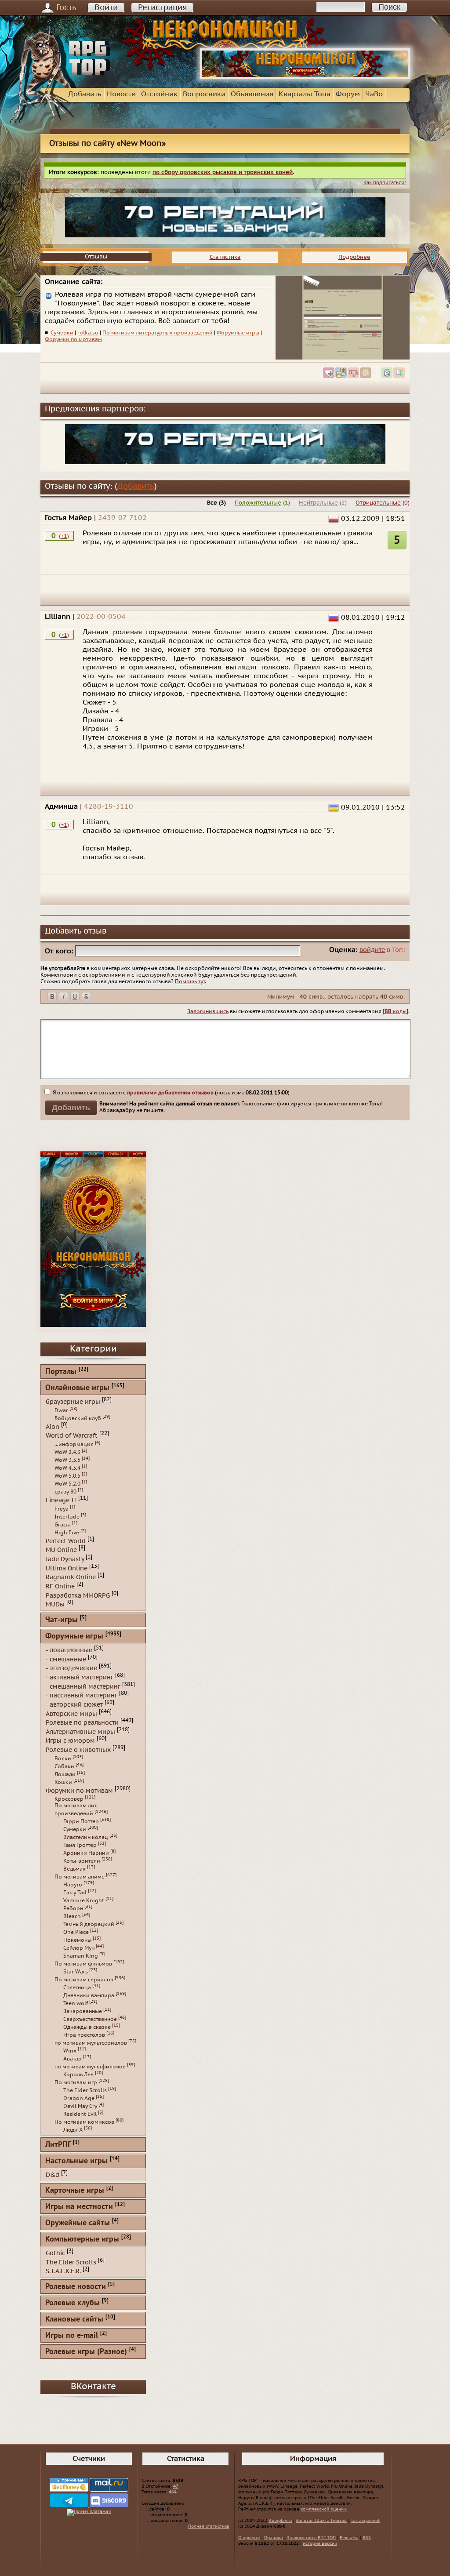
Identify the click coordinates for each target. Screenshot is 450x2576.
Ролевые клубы (73, 2303)
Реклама (349, 2538)
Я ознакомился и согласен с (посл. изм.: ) (171, 1093)
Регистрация (162, 8)
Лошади (65, 1774)
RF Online (60, 1586)
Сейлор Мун (79, 1948)
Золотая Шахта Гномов (321, 2521)
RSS (367, 2538)
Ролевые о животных (78, 1750)
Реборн (73, 1908)
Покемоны (77, 1940)
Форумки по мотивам (73, 339)
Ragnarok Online (71, 1577)
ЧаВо (374, 94)
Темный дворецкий (89, 1924)
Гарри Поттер (81, 1821)
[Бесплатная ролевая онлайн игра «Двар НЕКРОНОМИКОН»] (305, 77)
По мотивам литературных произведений (158, 333)
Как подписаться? (385, 183)
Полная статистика (209, 2526)
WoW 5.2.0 (67, 1484)
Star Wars (76, 1972)
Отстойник (159, 94)
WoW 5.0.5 (67, 1476)
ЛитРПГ (58, 2145)
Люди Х (73, 2130)
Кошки (63, 1782)
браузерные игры (73, 1402)
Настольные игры (76, 2161)
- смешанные (66, 1659)
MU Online (61, 1550)
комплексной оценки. (324, 2509)
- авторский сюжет (74, 1705)
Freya (62, 1509)
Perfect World (66, 1541)
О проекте (249, 2538)
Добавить (85, 94)
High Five (67, 1533)
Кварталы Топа (305, 94)
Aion (53, 1426)
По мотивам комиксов (84, 2122)
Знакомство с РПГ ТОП (311, 2538)
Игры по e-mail (72, 2336)
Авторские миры (71, 1713)
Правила (274, 2538)
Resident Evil (80, 2114)
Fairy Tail (75, 1893)
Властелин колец (86, 1837)
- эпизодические (71, 1668)
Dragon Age (79, 2098)
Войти (106, 8)
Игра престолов (84, 2035)
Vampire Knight (84, 1900)
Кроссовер (69, 1799)
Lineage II (61, 1500)
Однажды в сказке (87, 2027)
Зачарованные (83, 2011)
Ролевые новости (76, 2287)
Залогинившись (208, 1011)
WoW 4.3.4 (67, 1468)
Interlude (67, 1517)
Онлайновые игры (77, 1388)
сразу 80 (65, 1492)
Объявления (252, 94)
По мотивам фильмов (83, 1964)
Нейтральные (318, 503)
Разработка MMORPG (78, 1595)
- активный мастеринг (80, 1677)
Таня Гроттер (80, 1845)
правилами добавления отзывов (170, 1093)
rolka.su (88, 333)
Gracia (63, 1525)
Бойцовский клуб (78, 1418)
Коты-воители (82, 1861)
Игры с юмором (70, 1741)
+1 (64, 536)
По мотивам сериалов (84, 1980)
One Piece (76, 1932)
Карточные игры (75, 2191)
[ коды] (396, 1011)
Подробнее (354, 257)
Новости (121, 94)
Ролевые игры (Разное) (86, 2352)
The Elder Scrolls (85, 2090)
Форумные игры (238, 333)
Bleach (72, 1916)
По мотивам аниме (80, 1877)
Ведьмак (74, 1869)
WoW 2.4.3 (67, 1452)
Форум (348, 94)
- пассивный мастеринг (82, 1695)
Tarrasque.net (365, 2521)
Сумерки (62, 333)
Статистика (225, 257)
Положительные (258, 503)
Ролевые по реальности (82, 1723)
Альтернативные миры (80, 1731)
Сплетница (77, 1987)
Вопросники (204, 94)
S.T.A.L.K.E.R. (63, 2271)
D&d (53, 2175)
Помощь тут (190, 981)
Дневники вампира (89, 1995)
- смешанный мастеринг (83, 1686)
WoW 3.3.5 (67, 1460)
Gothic (55, 2253)
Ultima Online (67, 1568)
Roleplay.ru (280, 2521)
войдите (372, 950)
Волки (63, 1759)
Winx (70, 2051)
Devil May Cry (80, 2106)
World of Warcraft (72, 1436)
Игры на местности (79, 2207)
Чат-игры (62, 1620)
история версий (320, 2543)
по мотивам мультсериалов (91, 2043)
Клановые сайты (74, 2320)
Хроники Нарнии (86, 1853)
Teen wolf (76, 2003)
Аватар (73, 2059)
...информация (74, 1444)
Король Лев (78, 2075)
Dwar (61, 1410)
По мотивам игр (76, 2082)
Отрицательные (378, 503)
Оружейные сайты (78, 2223)
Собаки (64, 1766)
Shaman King (81, 1956)
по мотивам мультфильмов (90, 2067)
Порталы (61, 1372)
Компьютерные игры (82, 2240)
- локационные (69, 1650)
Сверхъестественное (90, 2019)
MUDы (55, 1604)
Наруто (73, 1885)
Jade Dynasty (65, 1559)
